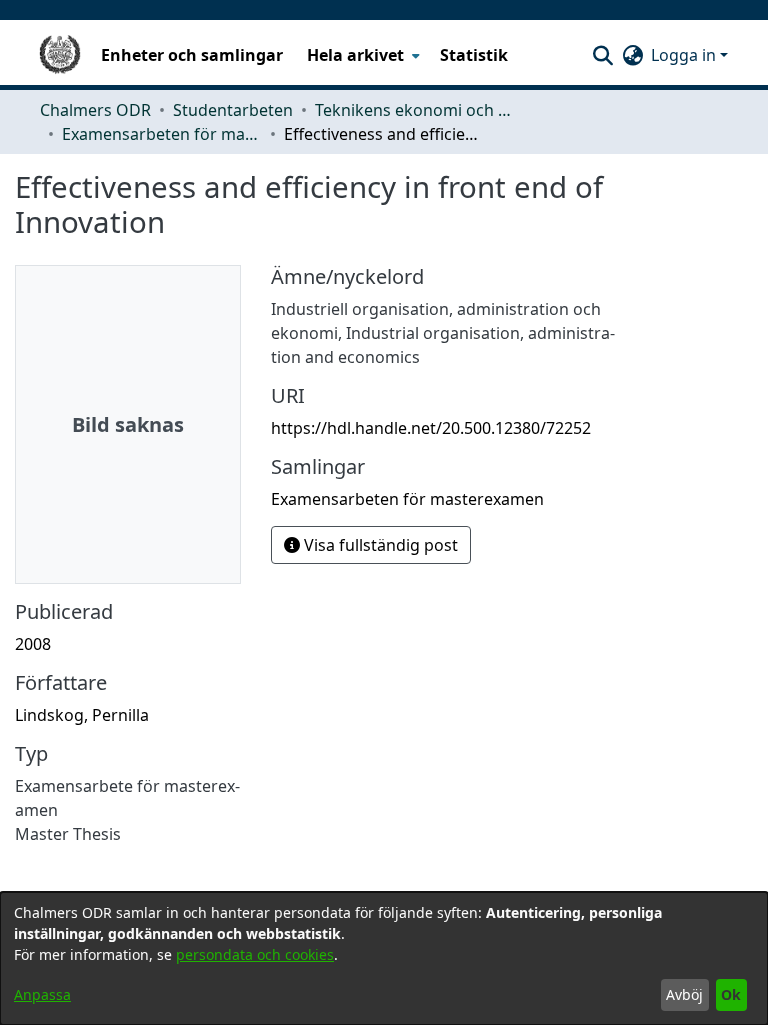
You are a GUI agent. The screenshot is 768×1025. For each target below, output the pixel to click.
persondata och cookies (255, 954)
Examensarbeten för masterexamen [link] (162, 134)
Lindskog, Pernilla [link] (82, 715)
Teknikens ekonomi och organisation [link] (415, 110)
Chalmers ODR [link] (95, 110)
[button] (602, 55)
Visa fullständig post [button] (379, 545)
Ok (731, 994)
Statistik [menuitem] (474, 55)
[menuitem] (361, 55)
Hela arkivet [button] (355, 55)
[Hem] (60, 55)
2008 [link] (33, 644)
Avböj (684, 994)
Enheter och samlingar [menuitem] (192, 55)
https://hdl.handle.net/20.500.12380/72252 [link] (431, 428)
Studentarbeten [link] (233, 110)
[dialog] (384, 958)
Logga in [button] (685, 55)
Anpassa (42, 994)
